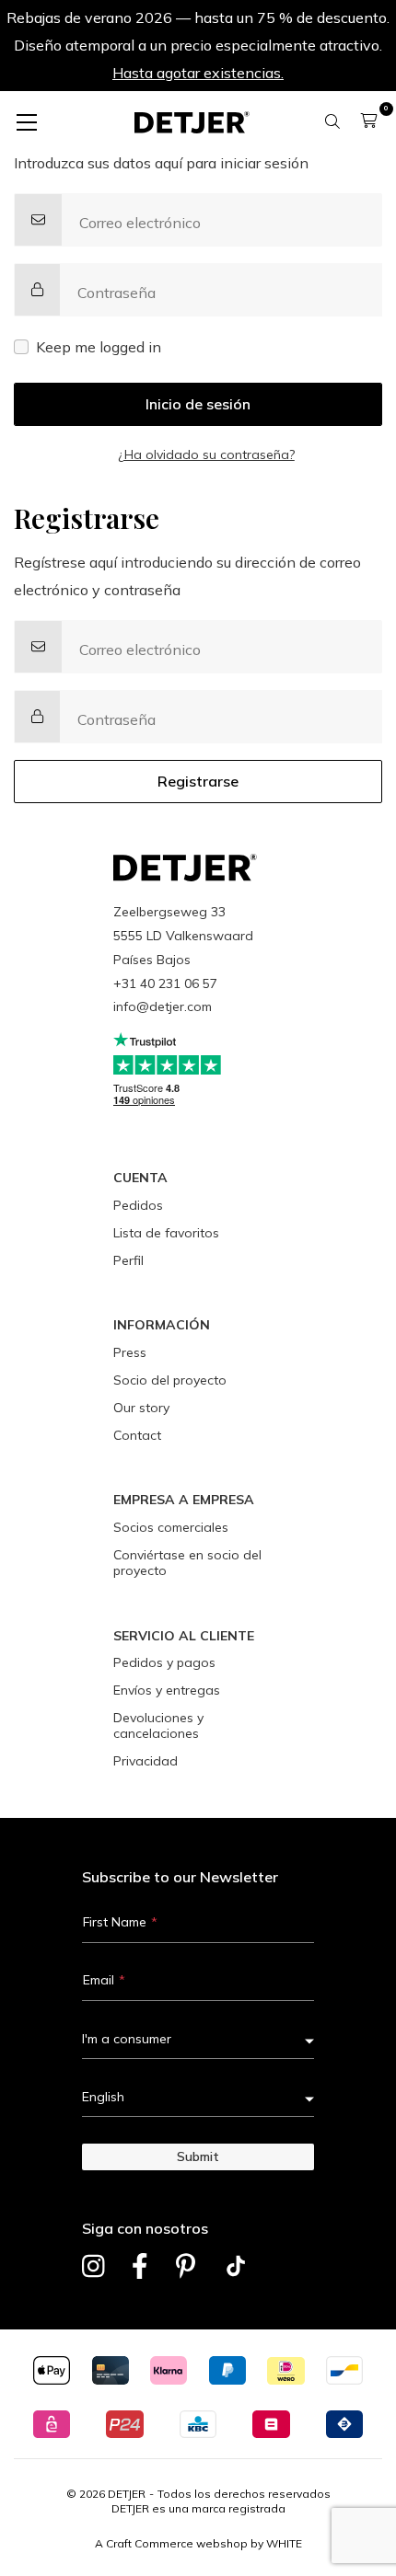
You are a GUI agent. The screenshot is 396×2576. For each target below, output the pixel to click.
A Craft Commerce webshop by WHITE (198, 2543)
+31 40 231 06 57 (165, 983)
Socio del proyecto (170, 1380)
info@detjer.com (163, 1006)
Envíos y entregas (167, 1690)
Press (130, 1352)
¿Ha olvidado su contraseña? (206, 454)
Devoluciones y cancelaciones (158, 1725)
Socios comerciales (171, 1527)
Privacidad (146, 1761)
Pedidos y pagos (164, 1662)
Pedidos (138, 1205)
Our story (141, 1408)
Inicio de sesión (198, 404)
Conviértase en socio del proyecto (187, 1563)
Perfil (128, 1260)
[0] (369, 121)
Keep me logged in (99, 347)
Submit (198, 2156)
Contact (137, 1435)
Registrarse (198, 781)
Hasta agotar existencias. (198, 73)
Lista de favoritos (166, 1233)
